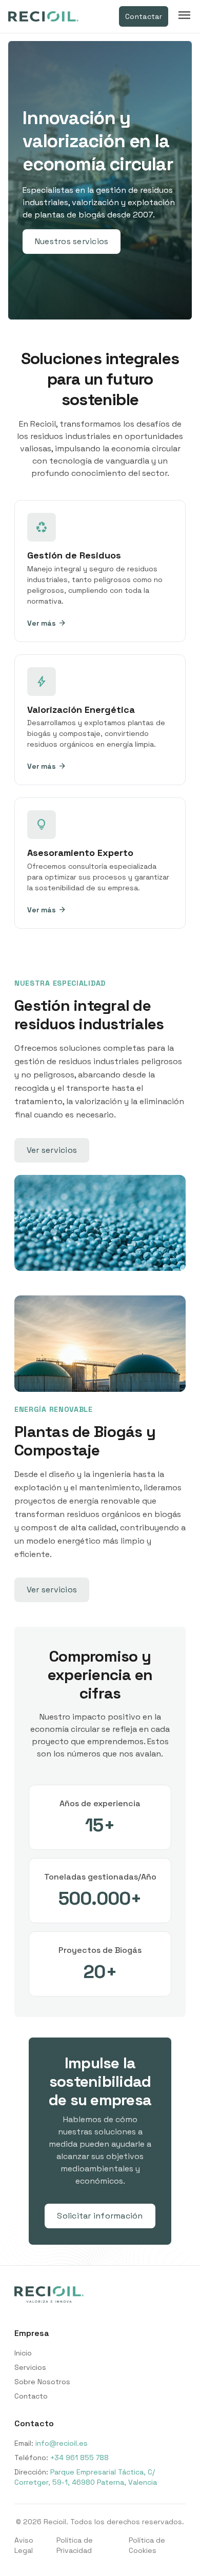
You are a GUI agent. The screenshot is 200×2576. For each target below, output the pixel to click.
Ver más (47, 623)
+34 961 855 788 (79, 2458)
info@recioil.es (62, 2443)
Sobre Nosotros (42, 2382)
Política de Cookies (147, 2545)
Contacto (31, 2396)
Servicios (30, 2367)
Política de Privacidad (75, 2545)
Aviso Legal (24, 2545)
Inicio (23, 2353)
